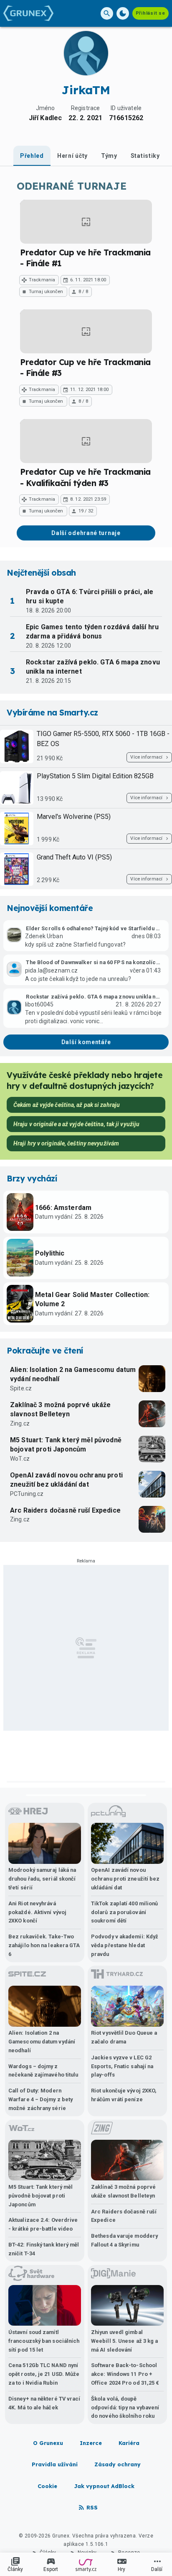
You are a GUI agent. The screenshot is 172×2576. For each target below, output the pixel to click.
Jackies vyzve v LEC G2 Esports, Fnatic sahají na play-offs (122, 2066)
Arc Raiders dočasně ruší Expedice (65, 1510)
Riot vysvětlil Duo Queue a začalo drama (124, 2037)
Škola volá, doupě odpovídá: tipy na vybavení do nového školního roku (125, 2407)
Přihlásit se (150, 13)
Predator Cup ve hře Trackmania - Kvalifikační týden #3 (85, 477)
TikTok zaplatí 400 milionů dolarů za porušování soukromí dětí (124, 1912)
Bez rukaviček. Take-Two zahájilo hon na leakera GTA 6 (44, 1945)
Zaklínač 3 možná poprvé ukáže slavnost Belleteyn (60, 1409)
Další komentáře (86, 1042)
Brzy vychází (32, 1179)
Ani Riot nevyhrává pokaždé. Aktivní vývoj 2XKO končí (37, 1912)
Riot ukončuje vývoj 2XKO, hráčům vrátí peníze (124, 2095)
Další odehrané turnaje (86, 533)
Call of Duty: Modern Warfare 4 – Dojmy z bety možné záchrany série (40, 2099)
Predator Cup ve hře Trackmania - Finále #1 (85, 258)
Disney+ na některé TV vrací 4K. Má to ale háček (44, 2403)
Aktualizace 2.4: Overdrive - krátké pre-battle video (43, 2224)
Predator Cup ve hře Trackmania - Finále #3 (85, 368)
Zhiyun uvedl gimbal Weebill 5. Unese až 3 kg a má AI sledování (124, 2341)
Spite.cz (21, 1388)
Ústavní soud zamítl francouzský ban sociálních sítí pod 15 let (44, 2341)
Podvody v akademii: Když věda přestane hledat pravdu (125, 1945)
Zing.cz (20, 1423)
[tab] (32, 156)
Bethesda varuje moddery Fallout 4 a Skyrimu (124, 2240)
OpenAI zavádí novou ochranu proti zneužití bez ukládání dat (66, 1480)
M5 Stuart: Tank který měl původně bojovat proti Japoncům (66, 1445)
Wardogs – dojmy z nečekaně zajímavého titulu (43, 2071)
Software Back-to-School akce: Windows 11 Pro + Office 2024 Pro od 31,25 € (125, 2374)
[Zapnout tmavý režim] (123, 13)
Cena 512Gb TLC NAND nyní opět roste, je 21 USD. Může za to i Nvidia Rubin (44, 2374)
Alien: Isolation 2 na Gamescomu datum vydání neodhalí (73, 1374)
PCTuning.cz (27, 1494)
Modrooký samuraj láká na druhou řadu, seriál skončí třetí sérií (42, 1879)
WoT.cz (20, 1459)
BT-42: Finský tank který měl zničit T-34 (44, 2249)
